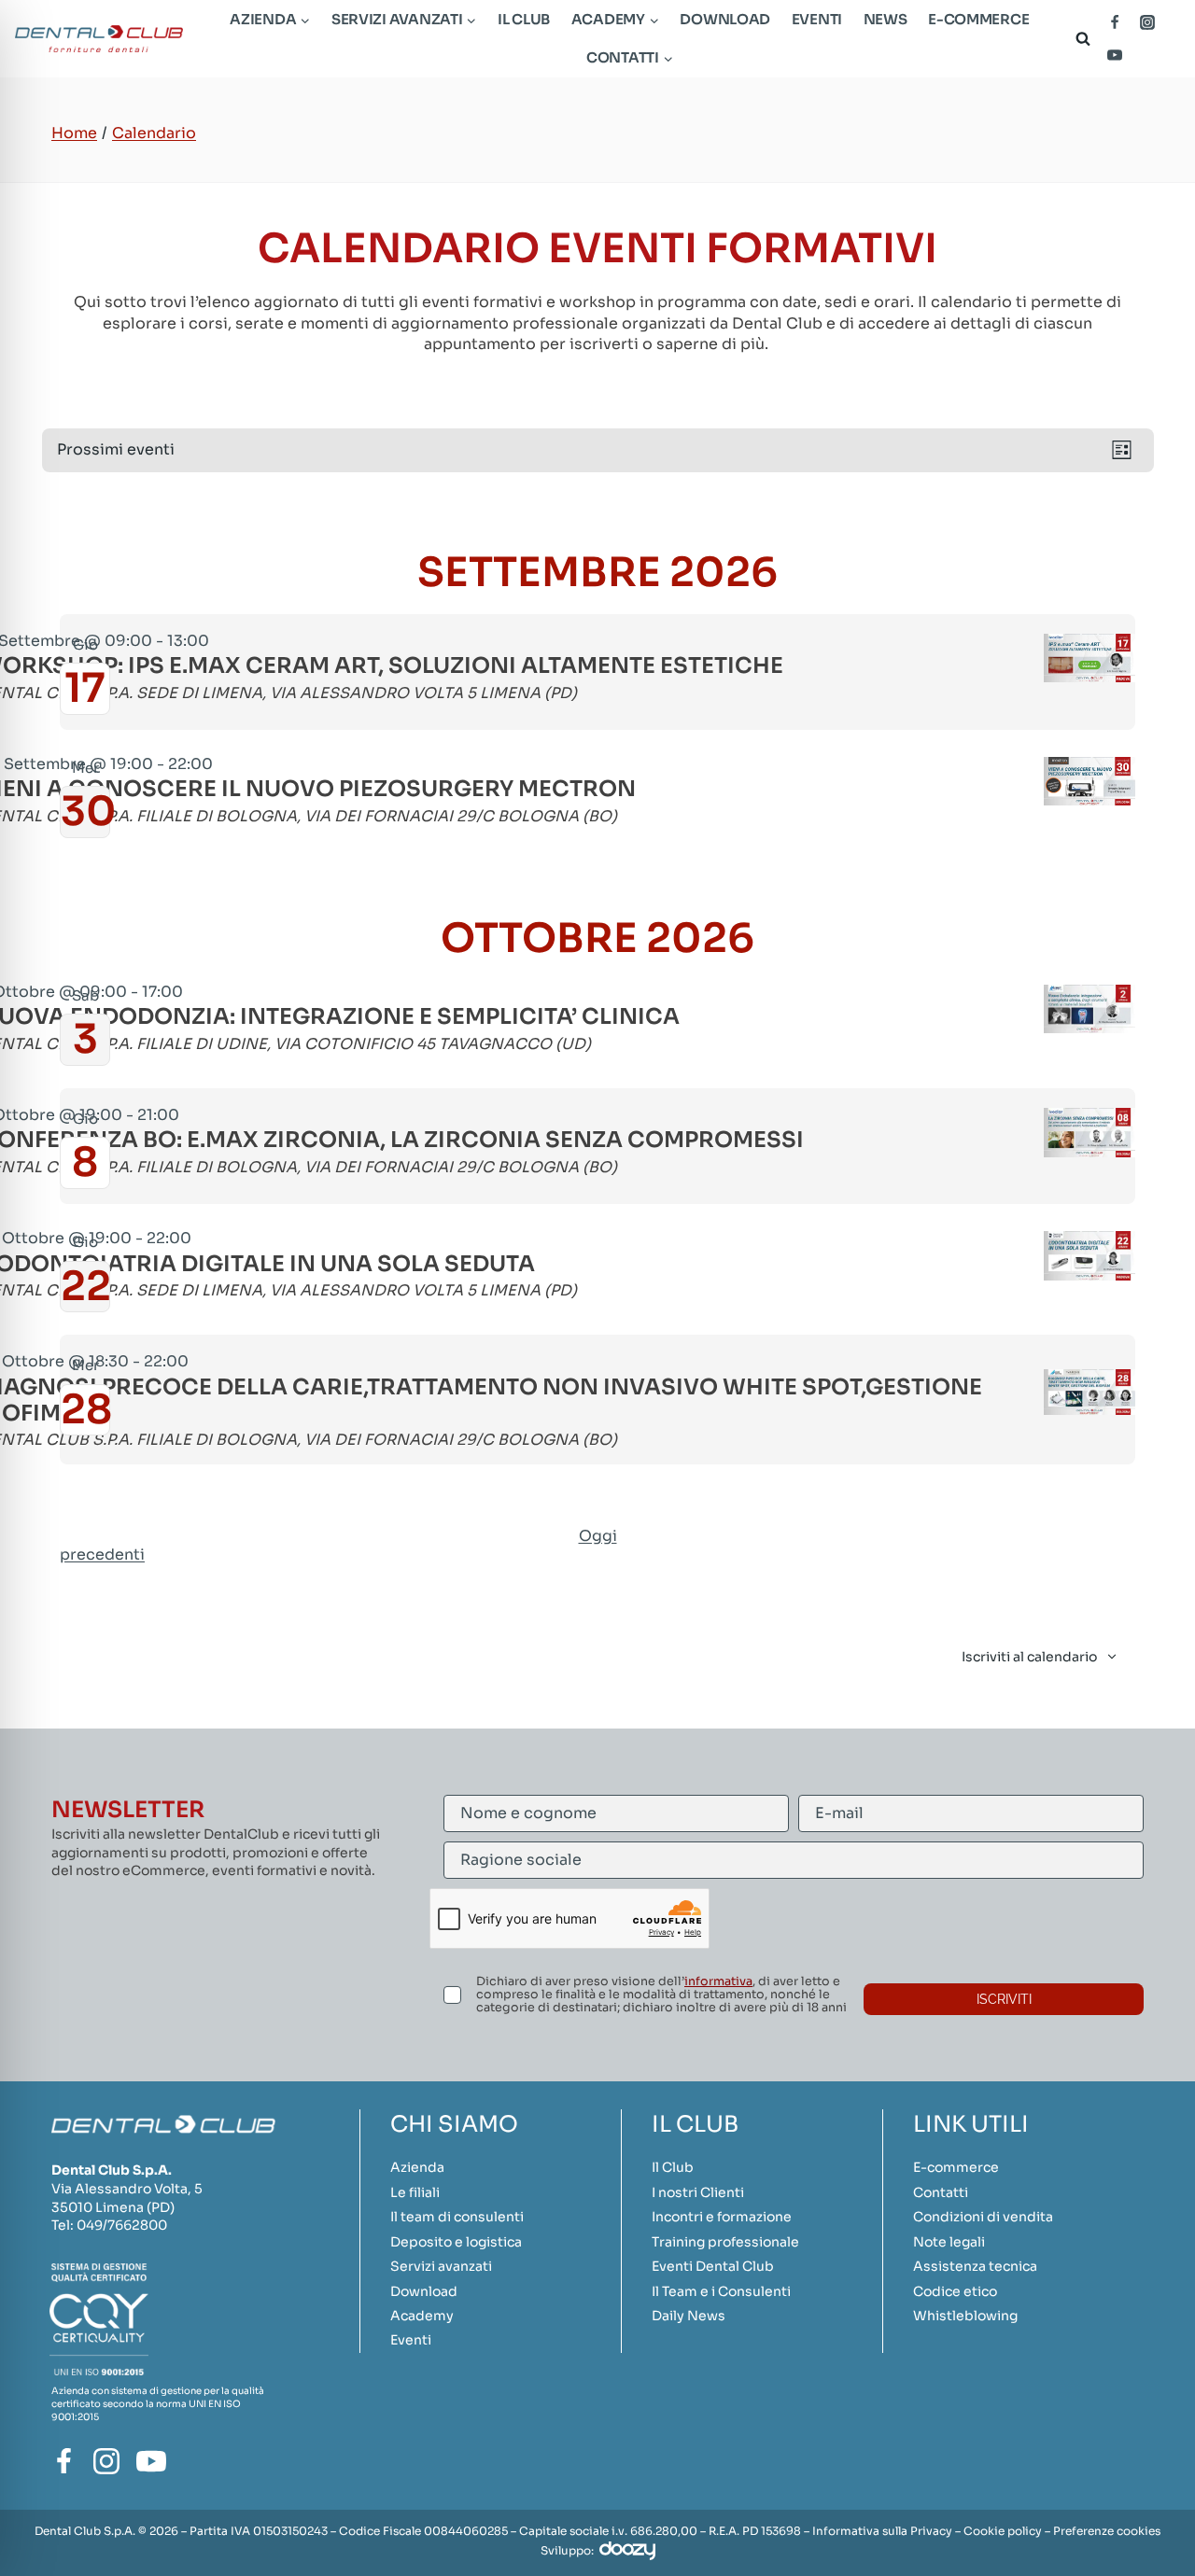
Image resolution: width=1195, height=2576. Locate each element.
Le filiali (415, 2192)
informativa (718, 1981)
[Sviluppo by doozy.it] (627, 2550)
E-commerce (978, 19)
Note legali (949, 2242)
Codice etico (955, 2291)
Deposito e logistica (456, 2242)
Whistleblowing (965, 2316)
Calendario (154, 133)
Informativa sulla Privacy (882, 2531)
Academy (422, 2316)
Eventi (817, 19)
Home (74, 133)
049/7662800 (122, 2225)
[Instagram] (1147, 22)
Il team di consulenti (457, 2217)
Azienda (417, 2167)
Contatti (941, 2192)
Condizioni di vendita (983, 2217)
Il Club (524, 19)
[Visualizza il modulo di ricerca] (1079, 38)
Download (725, 19)
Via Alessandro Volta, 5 (127, 2189)
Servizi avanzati (441, 2266)
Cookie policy (1003, 2531)
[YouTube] (1115, 55)
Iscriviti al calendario (1029, 1657)
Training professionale (725, 2242)
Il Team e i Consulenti (721, 2291)
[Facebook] (1115, 22)
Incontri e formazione (722, 2217)
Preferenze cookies (1107, 2531)
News (886, 19)
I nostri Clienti (698, 2192)
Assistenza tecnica (975, 2266)
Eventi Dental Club (713, 2266)
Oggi (598, 1536)
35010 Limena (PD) (113, 2207)
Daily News (689, 2316)
